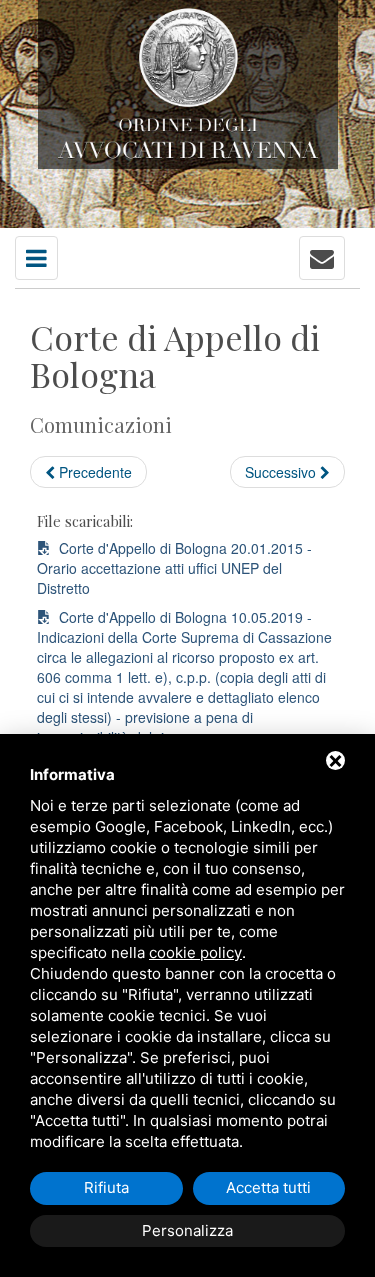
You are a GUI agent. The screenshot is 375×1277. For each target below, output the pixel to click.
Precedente (93, 472)
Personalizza (187, 1230)
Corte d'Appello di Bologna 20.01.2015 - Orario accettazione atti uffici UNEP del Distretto (174, 568)
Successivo (282, 472)
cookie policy (195, 952)
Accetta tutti (268, 1187)
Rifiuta (106, 1187)
